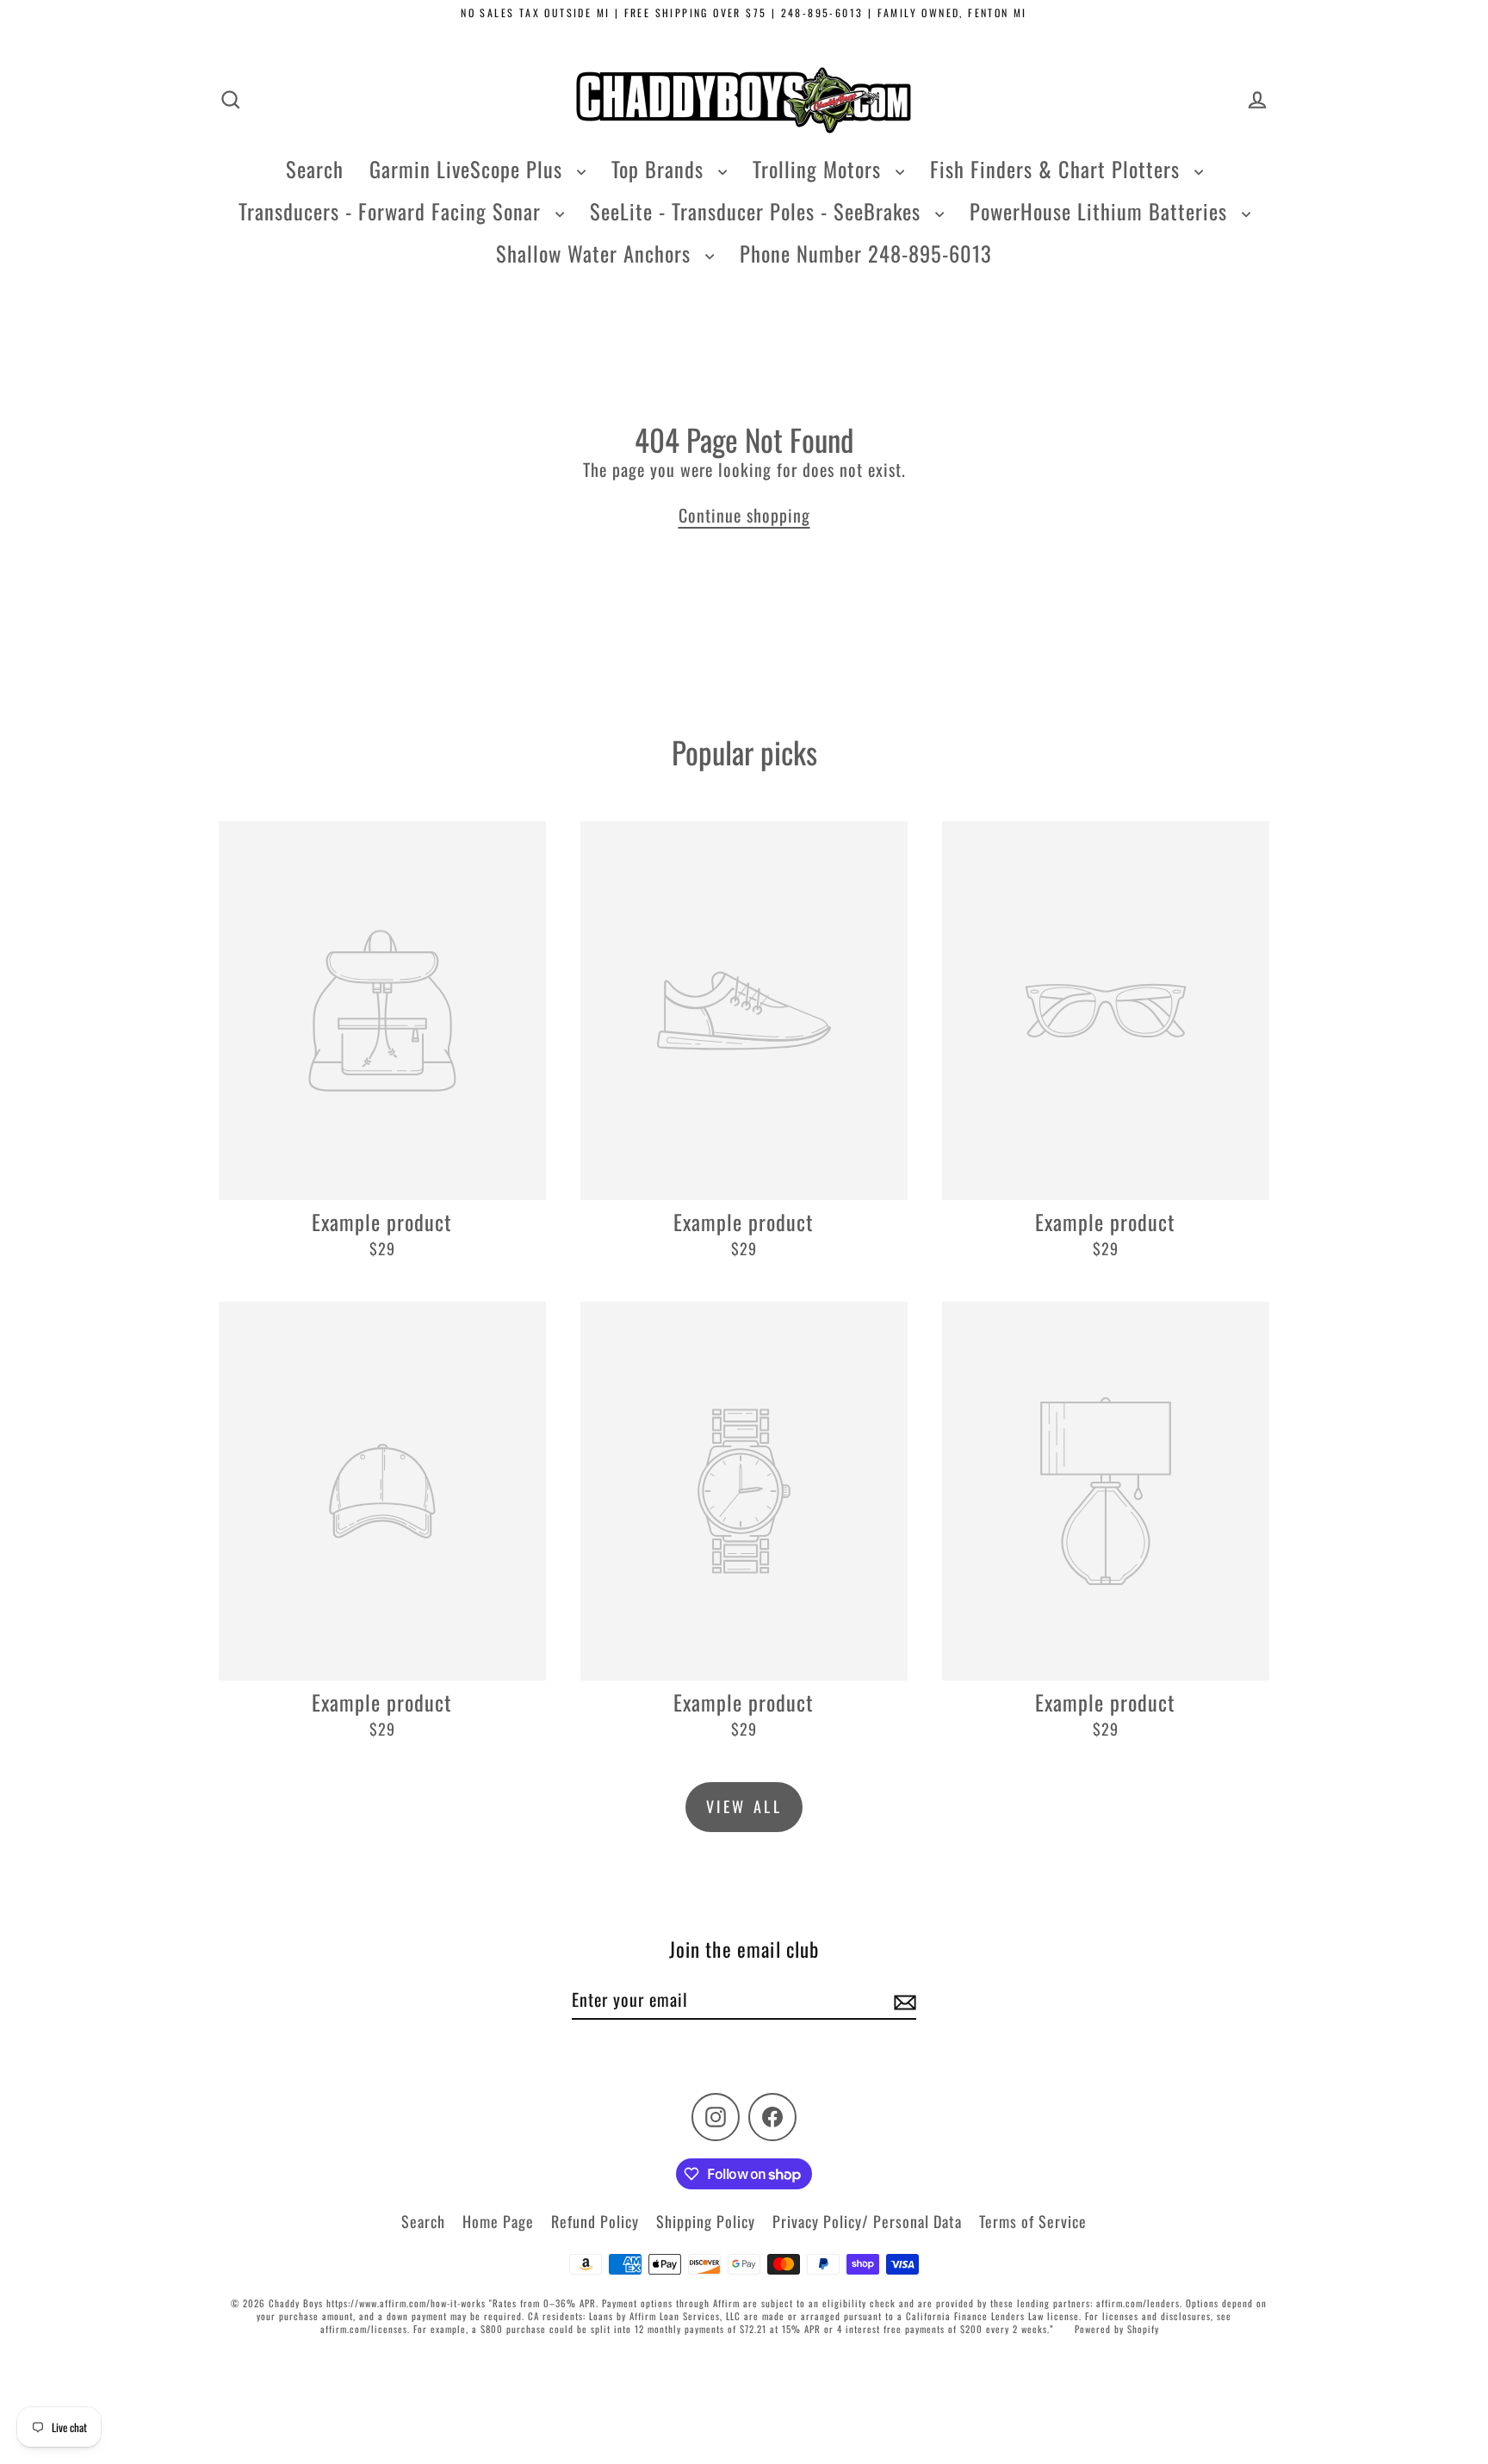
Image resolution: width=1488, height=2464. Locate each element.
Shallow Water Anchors (596, 253)
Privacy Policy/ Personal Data (867, 2221)
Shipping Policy (706, 2221)
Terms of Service (1033, 2221)
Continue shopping (744, 515)
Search (315, 169)
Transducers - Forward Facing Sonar (393, 211)
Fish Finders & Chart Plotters (1058, 169)
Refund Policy (595, 2221)
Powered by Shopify (1117, 2329)
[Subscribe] (902, 2000)
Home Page (498, 2221)
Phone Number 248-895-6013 (866, 253)
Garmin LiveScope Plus (469, 169)
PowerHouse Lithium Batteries (1101, 211)
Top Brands (660, 169)
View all (744, 1806)
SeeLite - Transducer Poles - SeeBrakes (758, 211)
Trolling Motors (820, 169)
